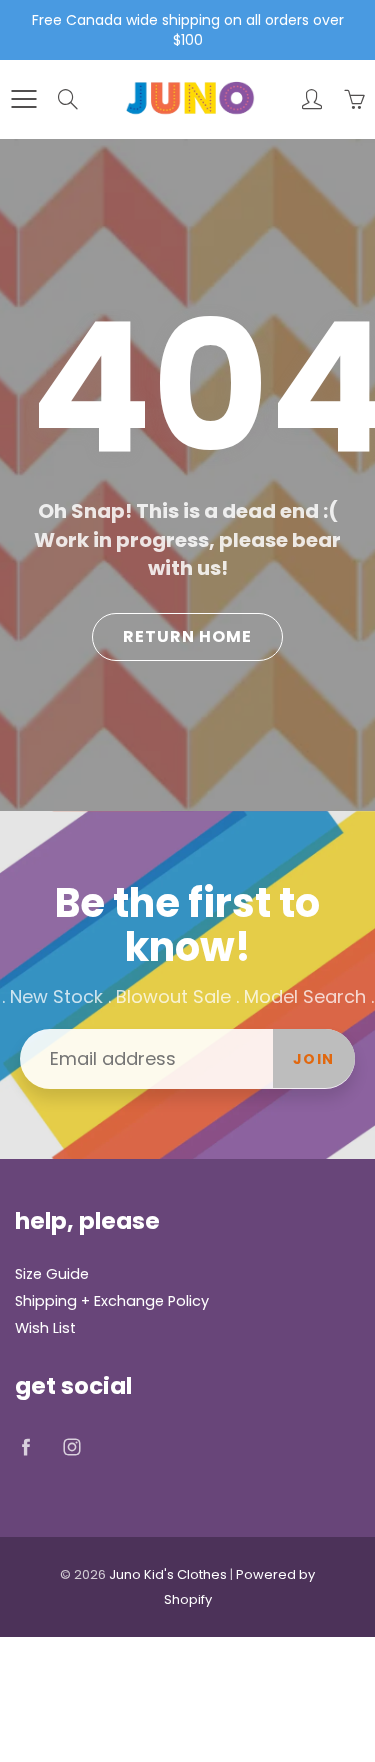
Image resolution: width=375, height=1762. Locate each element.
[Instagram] (71, 1447)
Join (314, 1059)
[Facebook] (25, 1447)
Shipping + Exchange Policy (112, 1301)
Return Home (187, 636)
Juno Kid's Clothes (168, 1574)
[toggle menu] (23, 99)
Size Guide (52, 1274)
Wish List (45, 1328)
